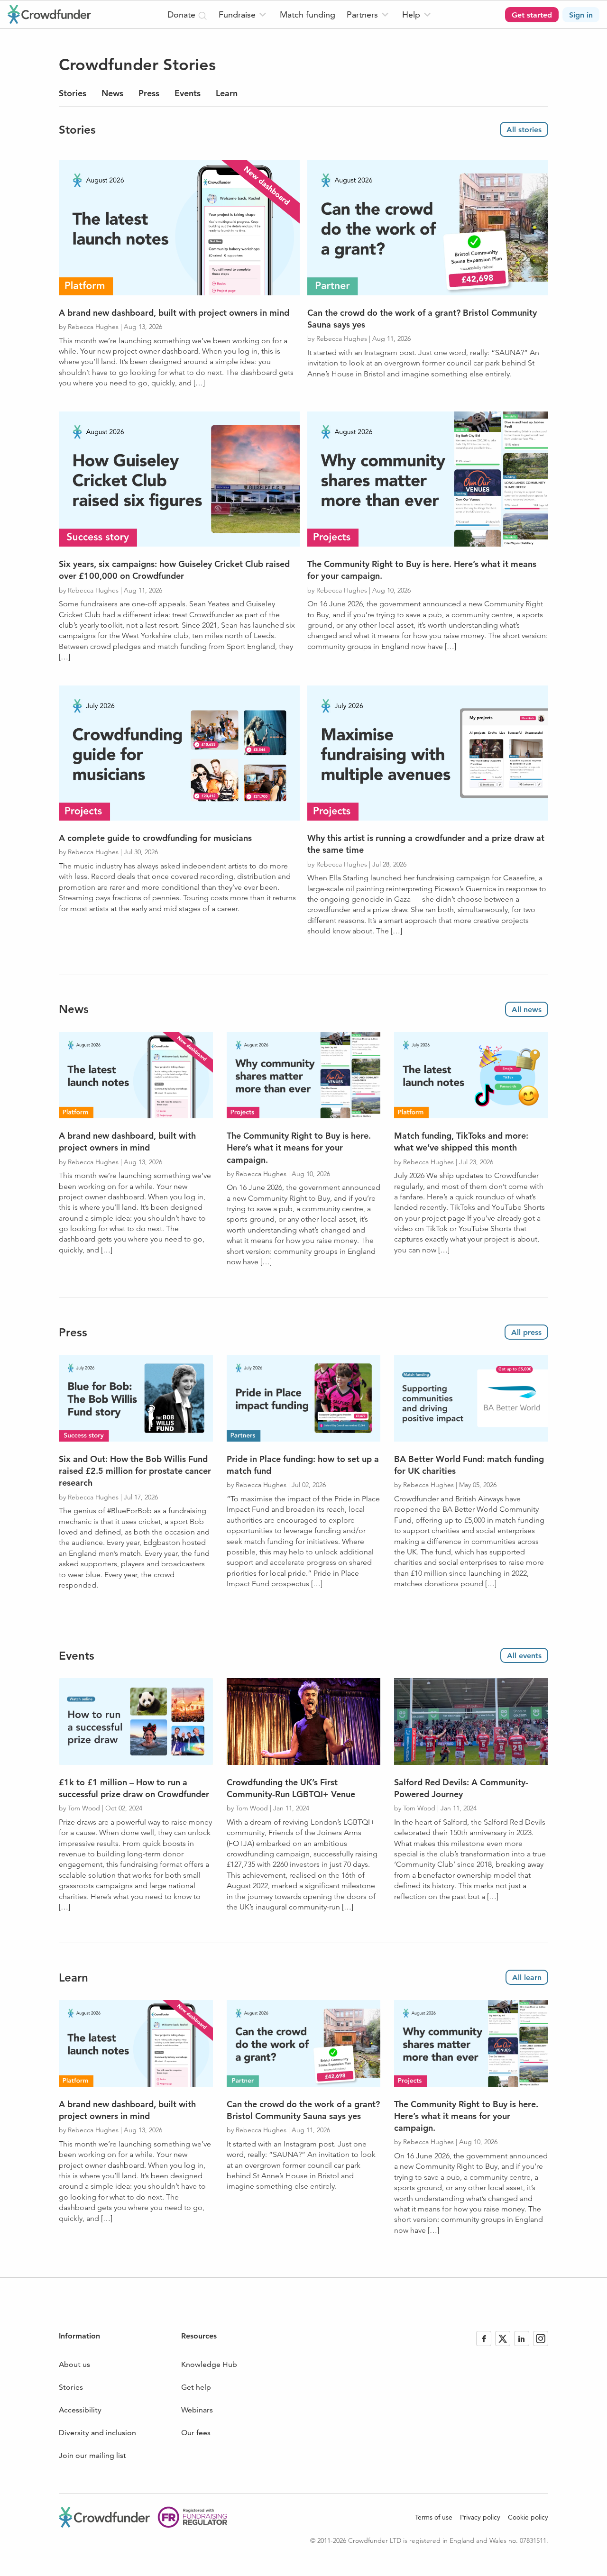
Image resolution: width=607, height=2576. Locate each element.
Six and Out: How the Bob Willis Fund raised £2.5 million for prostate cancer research (135, 1471)
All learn (527, 1978)
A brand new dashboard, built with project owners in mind (174, 313)
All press (526, 1332)
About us (74, 2364)
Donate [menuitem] (183, 14)
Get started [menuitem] (532, 15)
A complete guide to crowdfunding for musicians (155, 838)
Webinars (197, 2410)
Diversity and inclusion (97, 2433)
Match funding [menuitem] (308, 14)
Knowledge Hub (209, 2364)
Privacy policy (480, 2517)
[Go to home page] (49, 14)
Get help (196, 2387)
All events (524, 1656)
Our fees (196, 2433)
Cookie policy (528, 2517)
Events (188, 93)
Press (149, 93)
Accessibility (80, 2410)
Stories (73, 93)
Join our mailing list (92, 2455)
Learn (227, 93)
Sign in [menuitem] (581, 15)
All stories (524, 130)
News (112, 93)
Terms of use (434, 2517)
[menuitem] (244, 14)
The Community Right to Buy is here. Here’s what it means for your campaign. (299, 1147)
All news (527, 1009)
